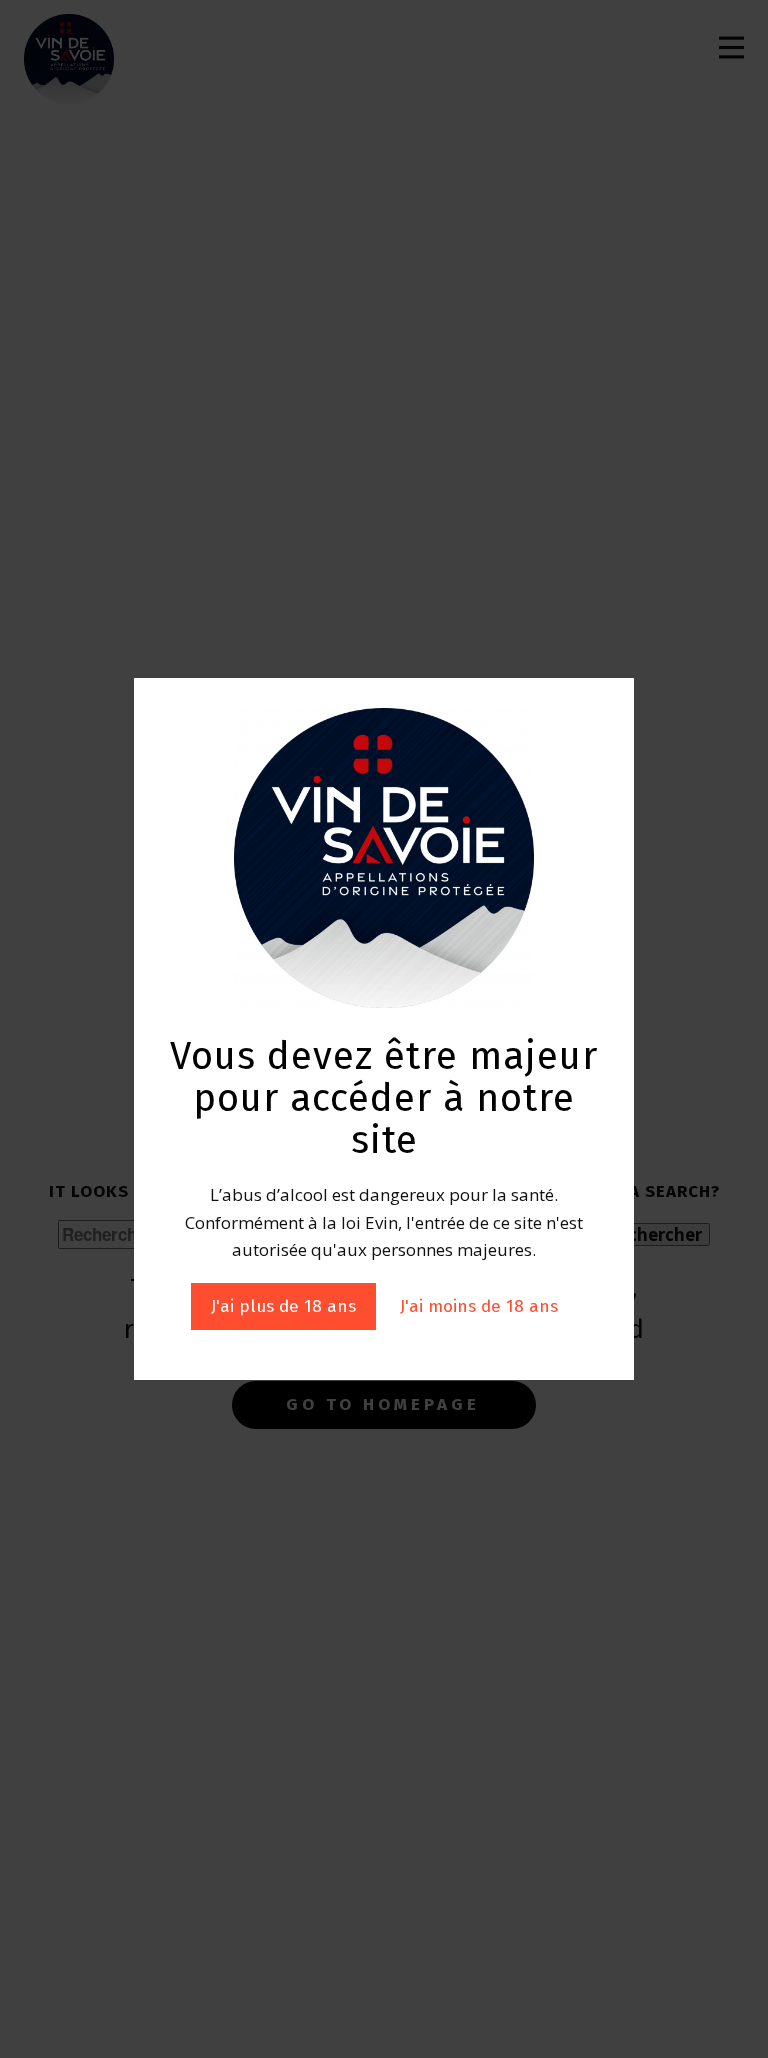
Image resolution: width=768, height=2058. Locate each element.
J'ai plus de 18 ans (283, 1306)
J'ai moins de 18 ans (479, 1306)
